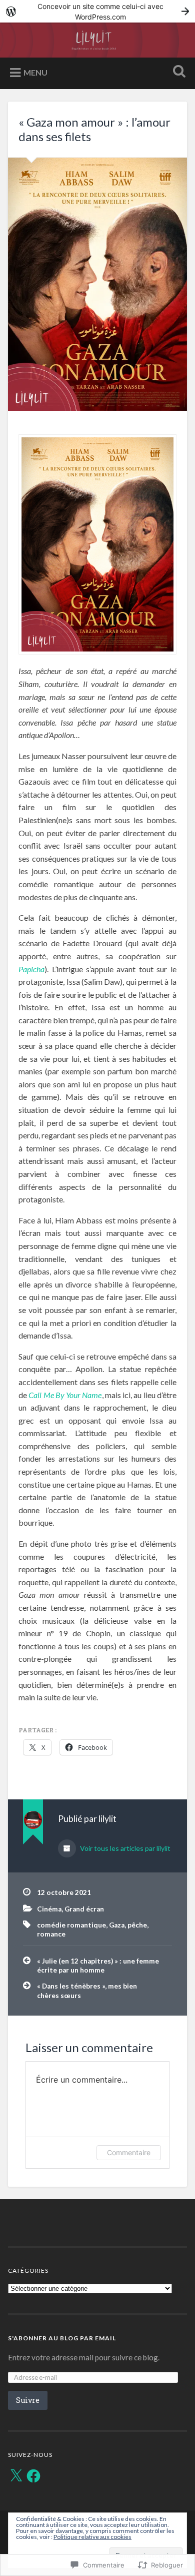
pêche (137, 1925)
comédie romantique (71, 1925)
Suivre (28, 2400)
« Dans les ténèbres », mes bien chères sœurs (87, 1991)
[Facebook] (33, 2476)
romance (51, 1934)
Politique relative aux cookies (92, 2537)
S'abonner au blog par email (62, 2338)
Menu (35, 72)
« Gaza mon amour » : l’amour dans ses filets (94, 129)
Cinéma (49, 1909)
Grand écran (84, 1909)
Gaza (117, 1925)
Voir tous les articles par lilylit (124, 1848)
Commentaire (129, 2152)
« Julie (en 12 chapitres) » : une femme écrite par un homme (98, 1966)
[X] (16, 2476)
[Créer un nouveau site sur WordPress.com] (97, 11)
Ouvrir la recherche (177, 72)
